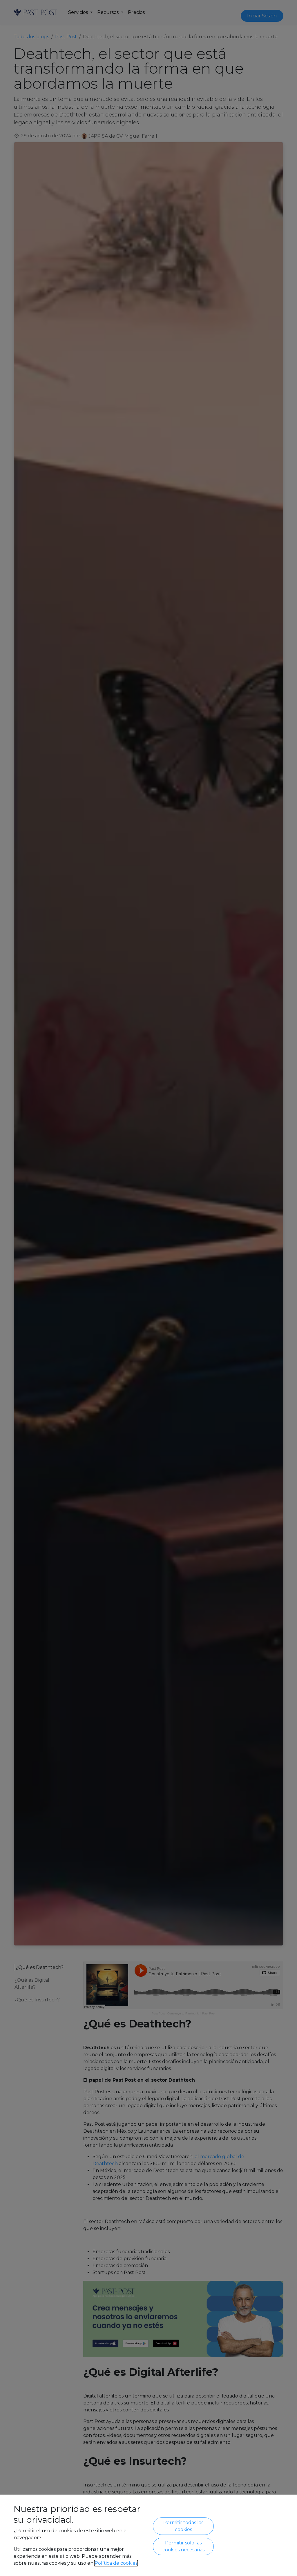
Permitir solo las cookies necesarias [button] (183, 2546)
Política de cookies (116, 2563)
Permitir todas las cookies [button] (183, 2526)
